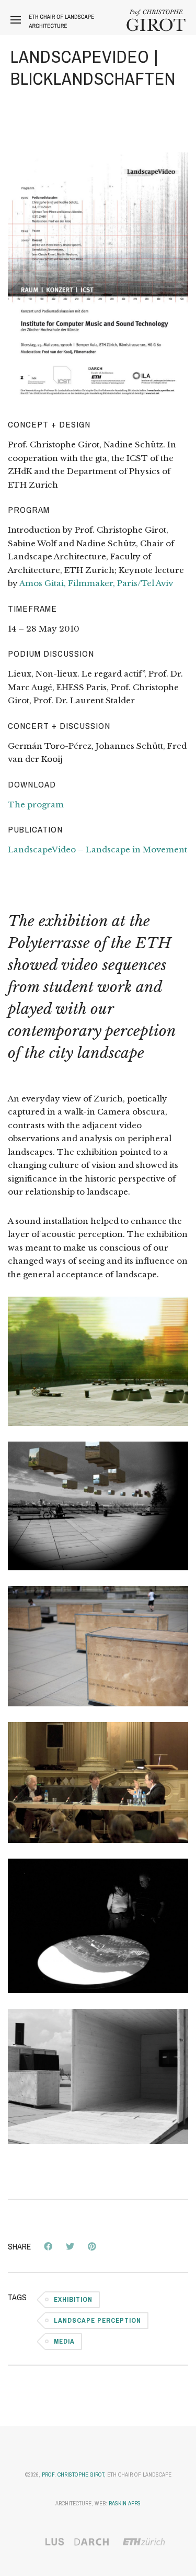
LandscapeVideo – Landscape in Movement (97, 850)
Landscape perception (97, 2320)
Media (64, 2341)
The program (36, 805)
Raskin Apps (125, 2503)
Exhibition (73, 2299)
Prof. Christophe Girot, (74, 2474)
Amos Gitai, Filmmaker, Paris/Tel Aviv (96, 583)
